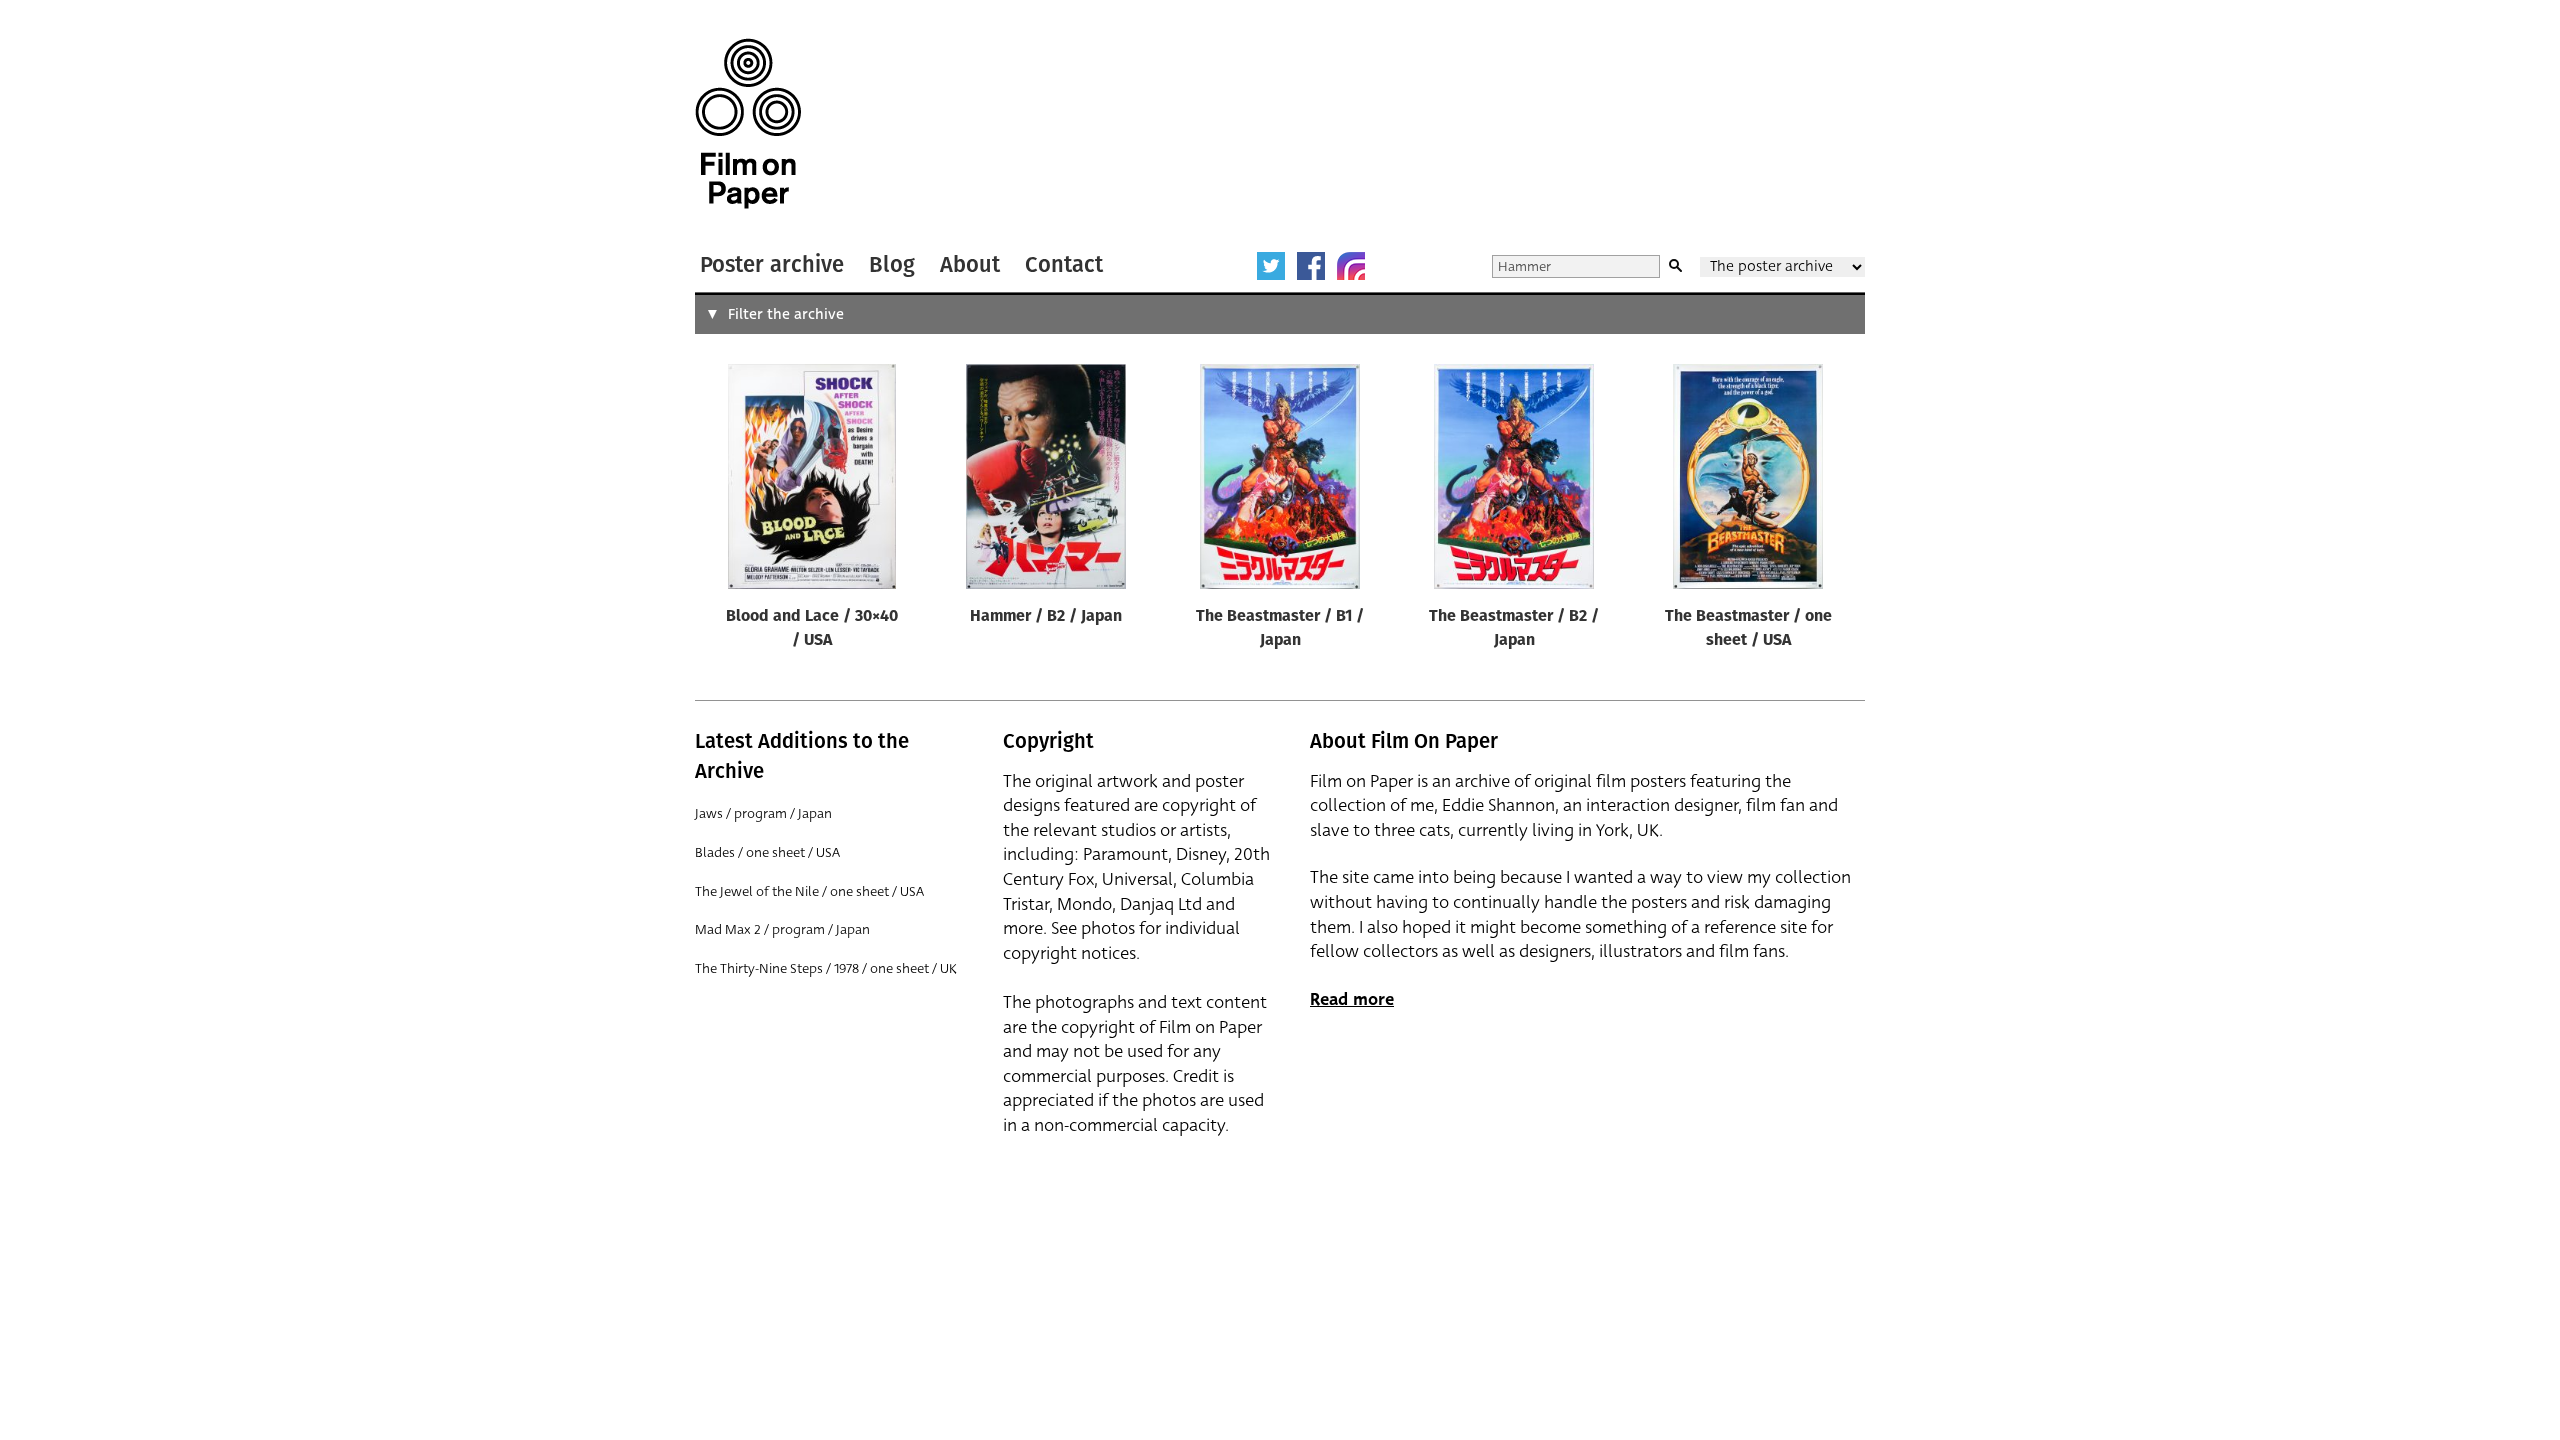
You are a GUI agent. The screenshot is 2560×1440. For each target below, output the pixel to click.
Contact (1064, 264)
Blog (892, 264)
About (970, 264)
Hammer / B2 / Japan (1046, 617)
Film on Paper (748, 123)
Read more (1352, 999)
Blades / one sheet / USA (767, 852)
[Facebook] (1311, 266)
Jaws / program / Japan (763, 813)
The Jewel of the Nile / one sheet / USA (809, 891)
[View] (812, 481)
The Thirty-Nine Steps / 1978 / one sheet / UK (826, 968)
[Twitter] (1271, 266)
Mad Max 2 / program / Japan (782, 929)
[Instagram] (1351, 266)
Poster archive (772, 264)
